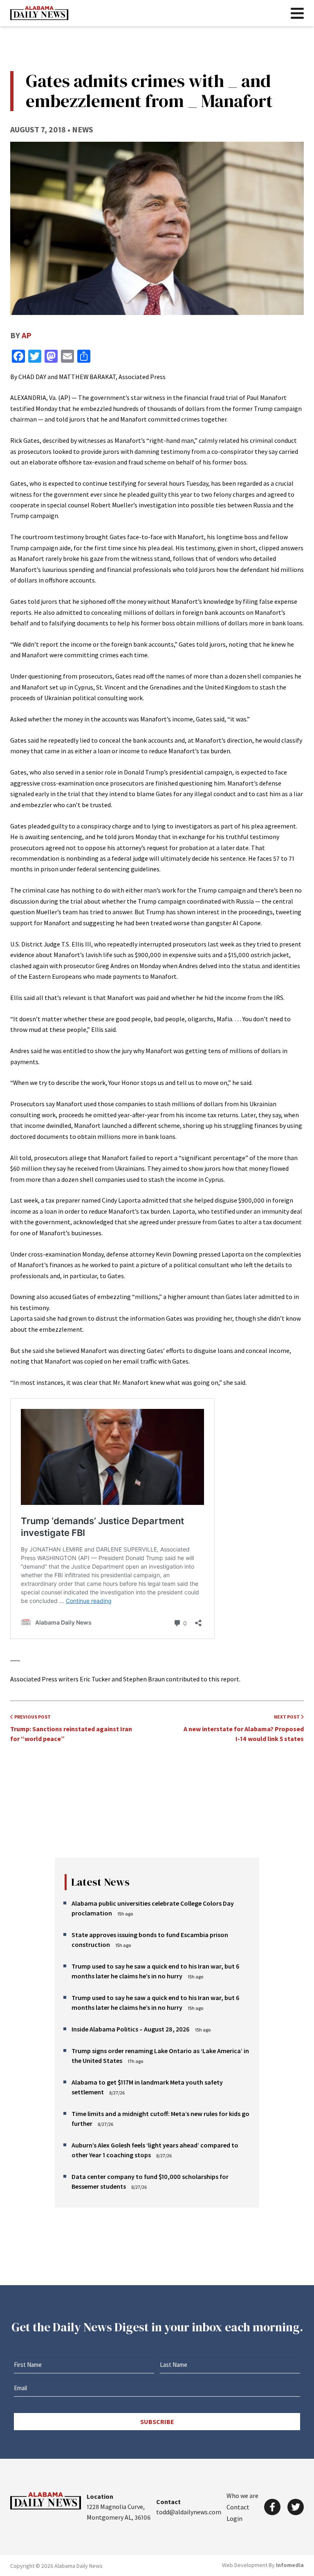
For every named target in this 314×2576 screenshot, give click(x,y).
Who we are (242, 2496)
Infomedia (290, 2565)
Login (234, 2518)
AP (27, 335)
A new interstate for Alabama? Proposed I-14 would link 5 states (244, 1728)
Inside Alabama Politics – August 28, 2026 (131, 2029)
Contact (238, 2507)
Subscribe (157, 2422)
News (83, 129)
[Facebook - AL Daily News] (272, 2507)
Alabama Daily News (39, 13)
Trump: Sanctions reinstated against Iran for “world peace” (71, 1728)
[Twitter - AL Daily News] (296, 2507)
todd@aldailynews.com (189, 2512)
